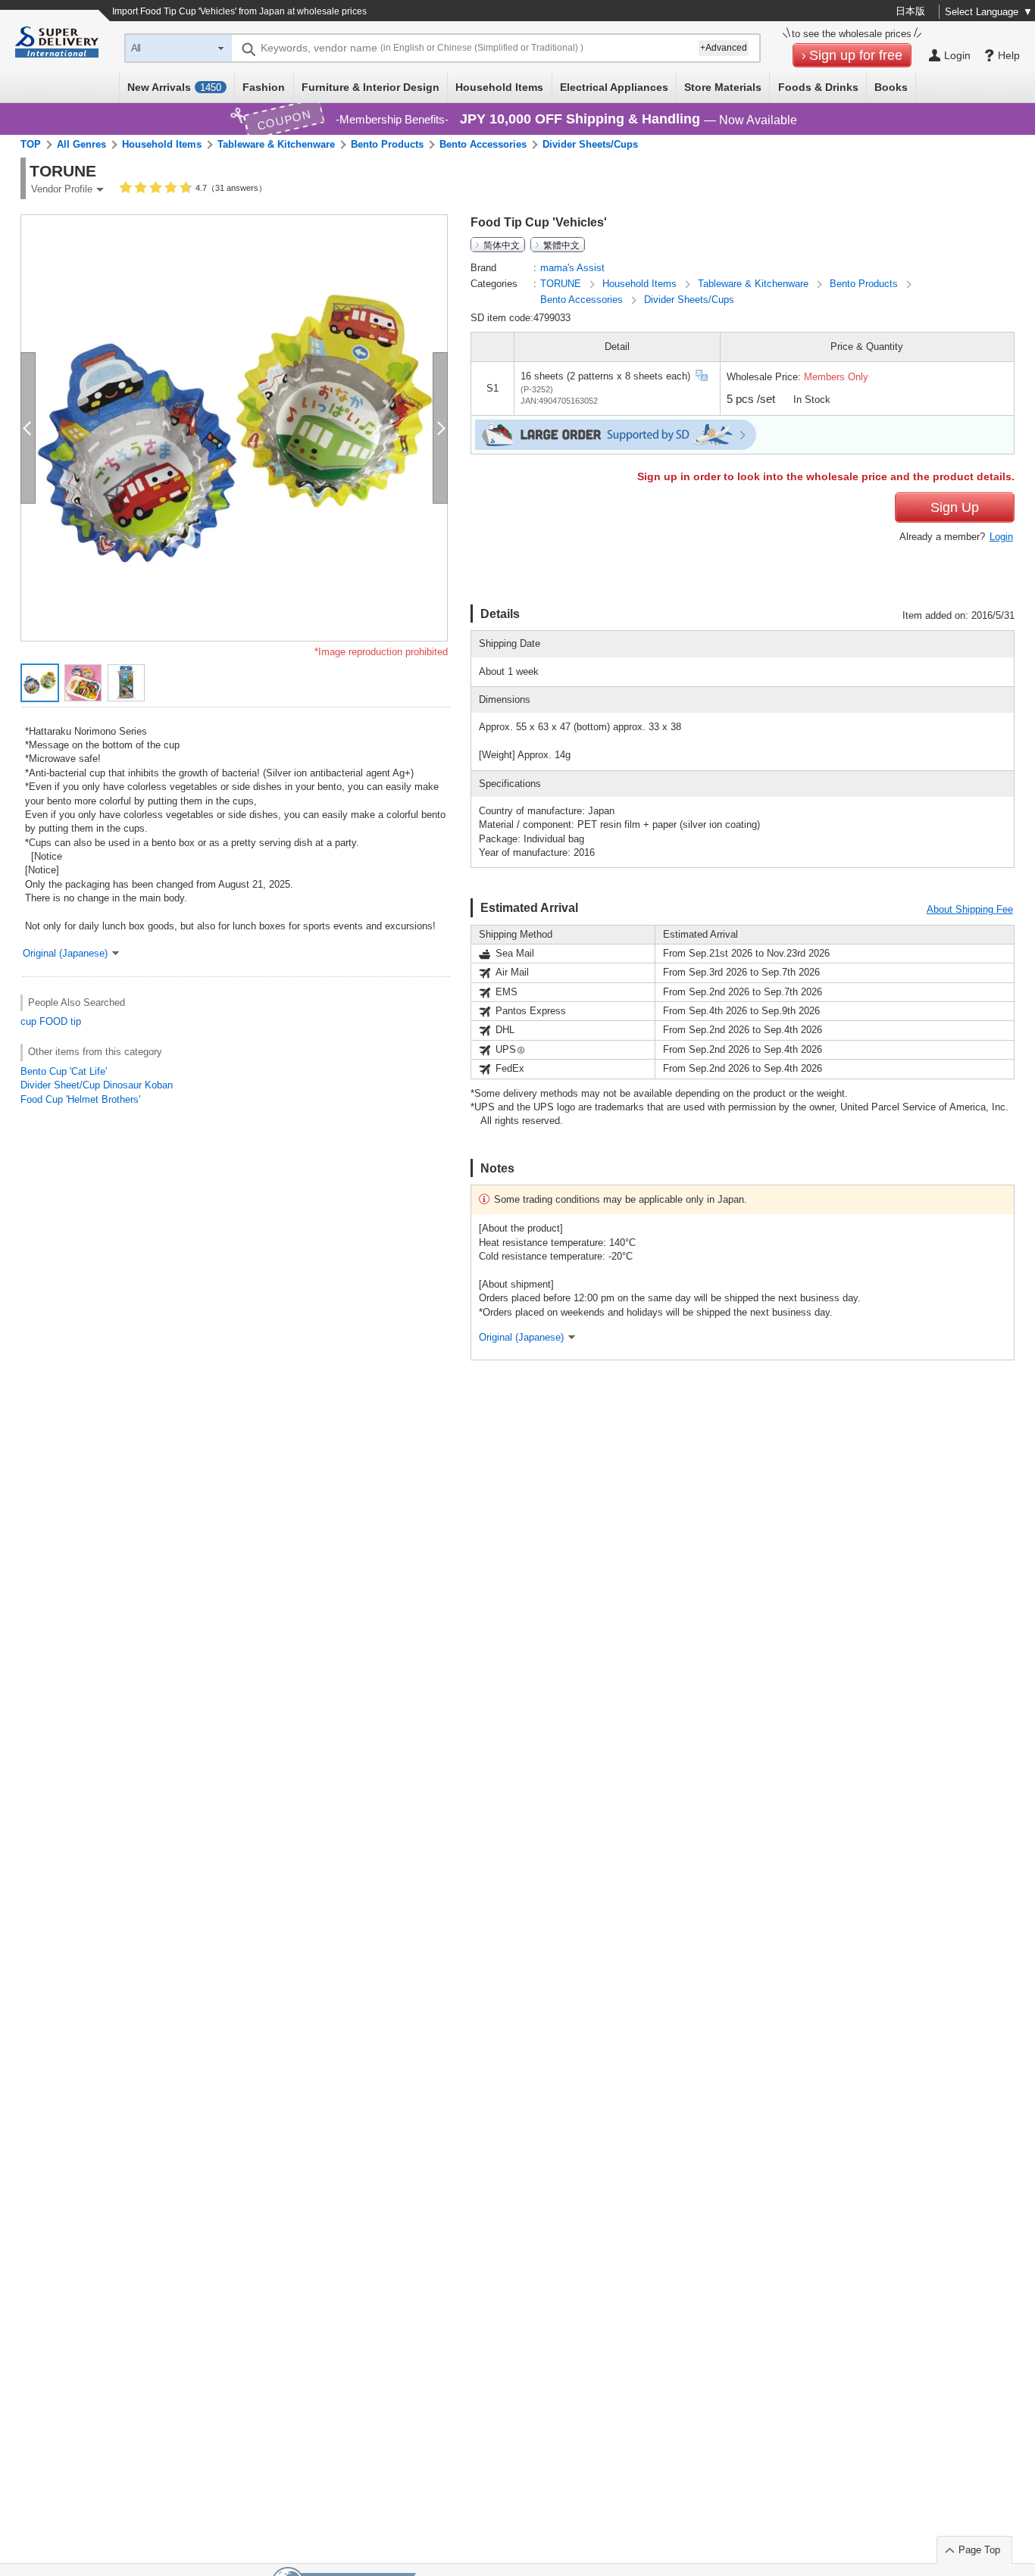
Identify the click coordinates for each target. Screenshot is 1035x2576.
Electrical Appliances (614, 87)
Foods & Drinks (818, 87)
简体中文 (502, 245)
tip (76, 1021)
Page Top (979, 2550)
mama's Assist (572, 268)
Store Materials (723, 87)
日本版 (910, 11)
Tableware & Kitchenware (276, 144)
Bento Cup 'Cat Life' (64, 1071)
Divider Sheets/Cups (590, 144)
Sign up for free (856, 55)
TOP (31, 144)
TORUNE (562, 284)
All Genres (81, 144)
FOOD (53, 1021)
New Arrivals (174, 87)
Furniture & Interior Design (371, 87)
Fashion (264, 87)
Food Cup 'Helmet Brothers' (80, 1099)
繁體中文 (561, 245)
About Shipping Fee (970, 909)
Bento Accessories (483, 144)
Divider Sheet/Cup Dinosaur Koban (97, 1085)
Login (1001, 537)
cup (28, 1021)
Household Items (499, 87)
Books (891, 87)
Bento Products (387, 144)
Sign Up (955, 507)
